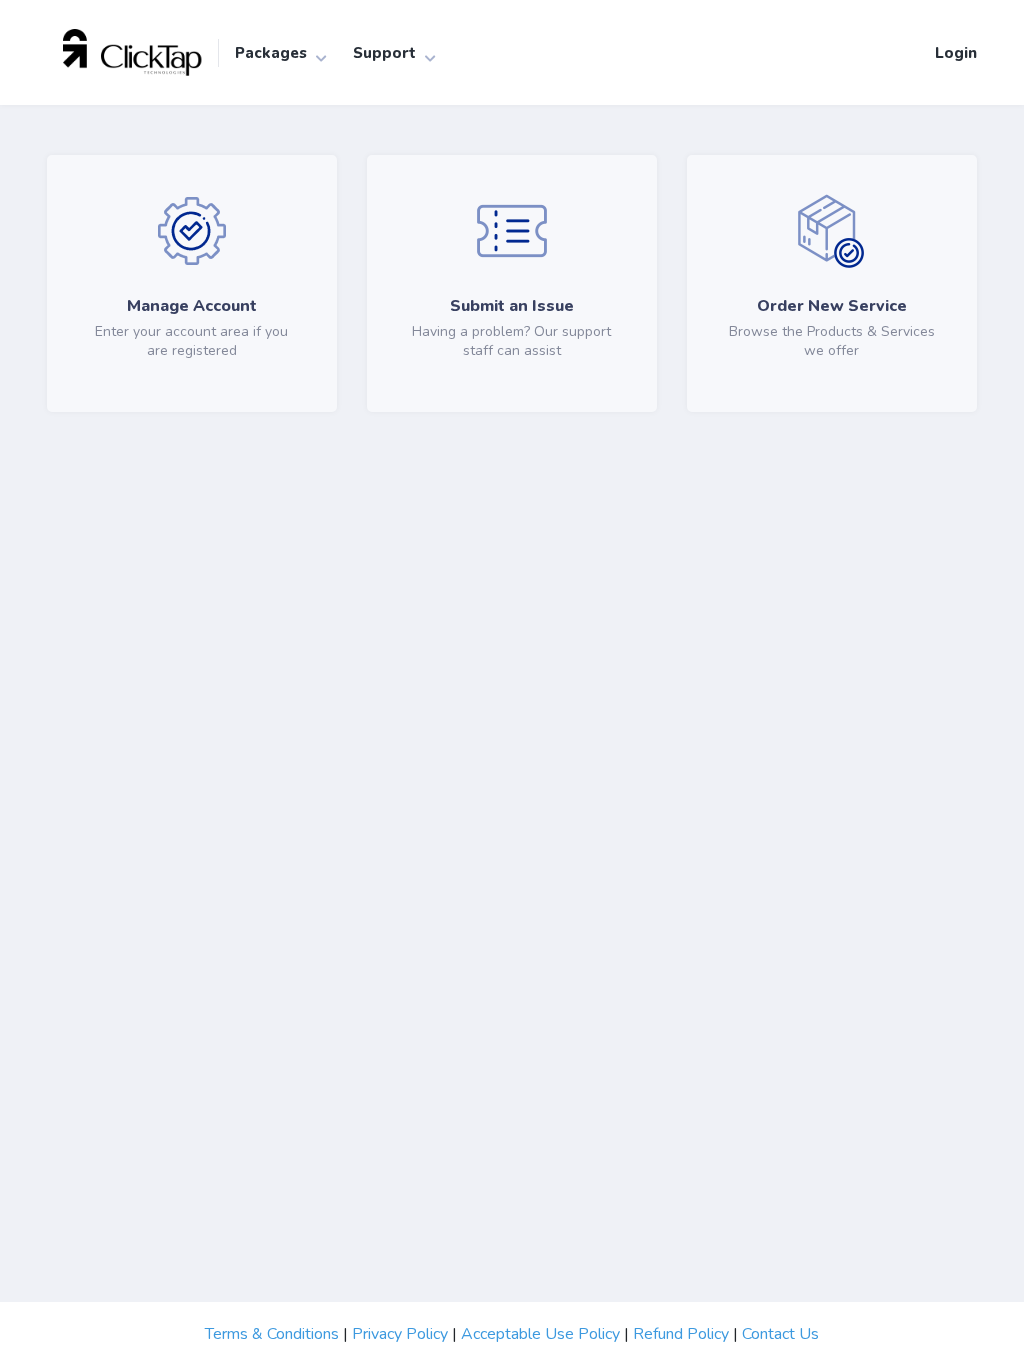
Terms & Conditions (272, 1334)
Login (956, 53)
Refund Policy (681, 1334)
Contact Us (780, 1334)
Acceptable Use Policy (540, 1334)
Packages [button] (271, 53)
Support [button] (384, 53)
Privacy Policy (400, 1334)
